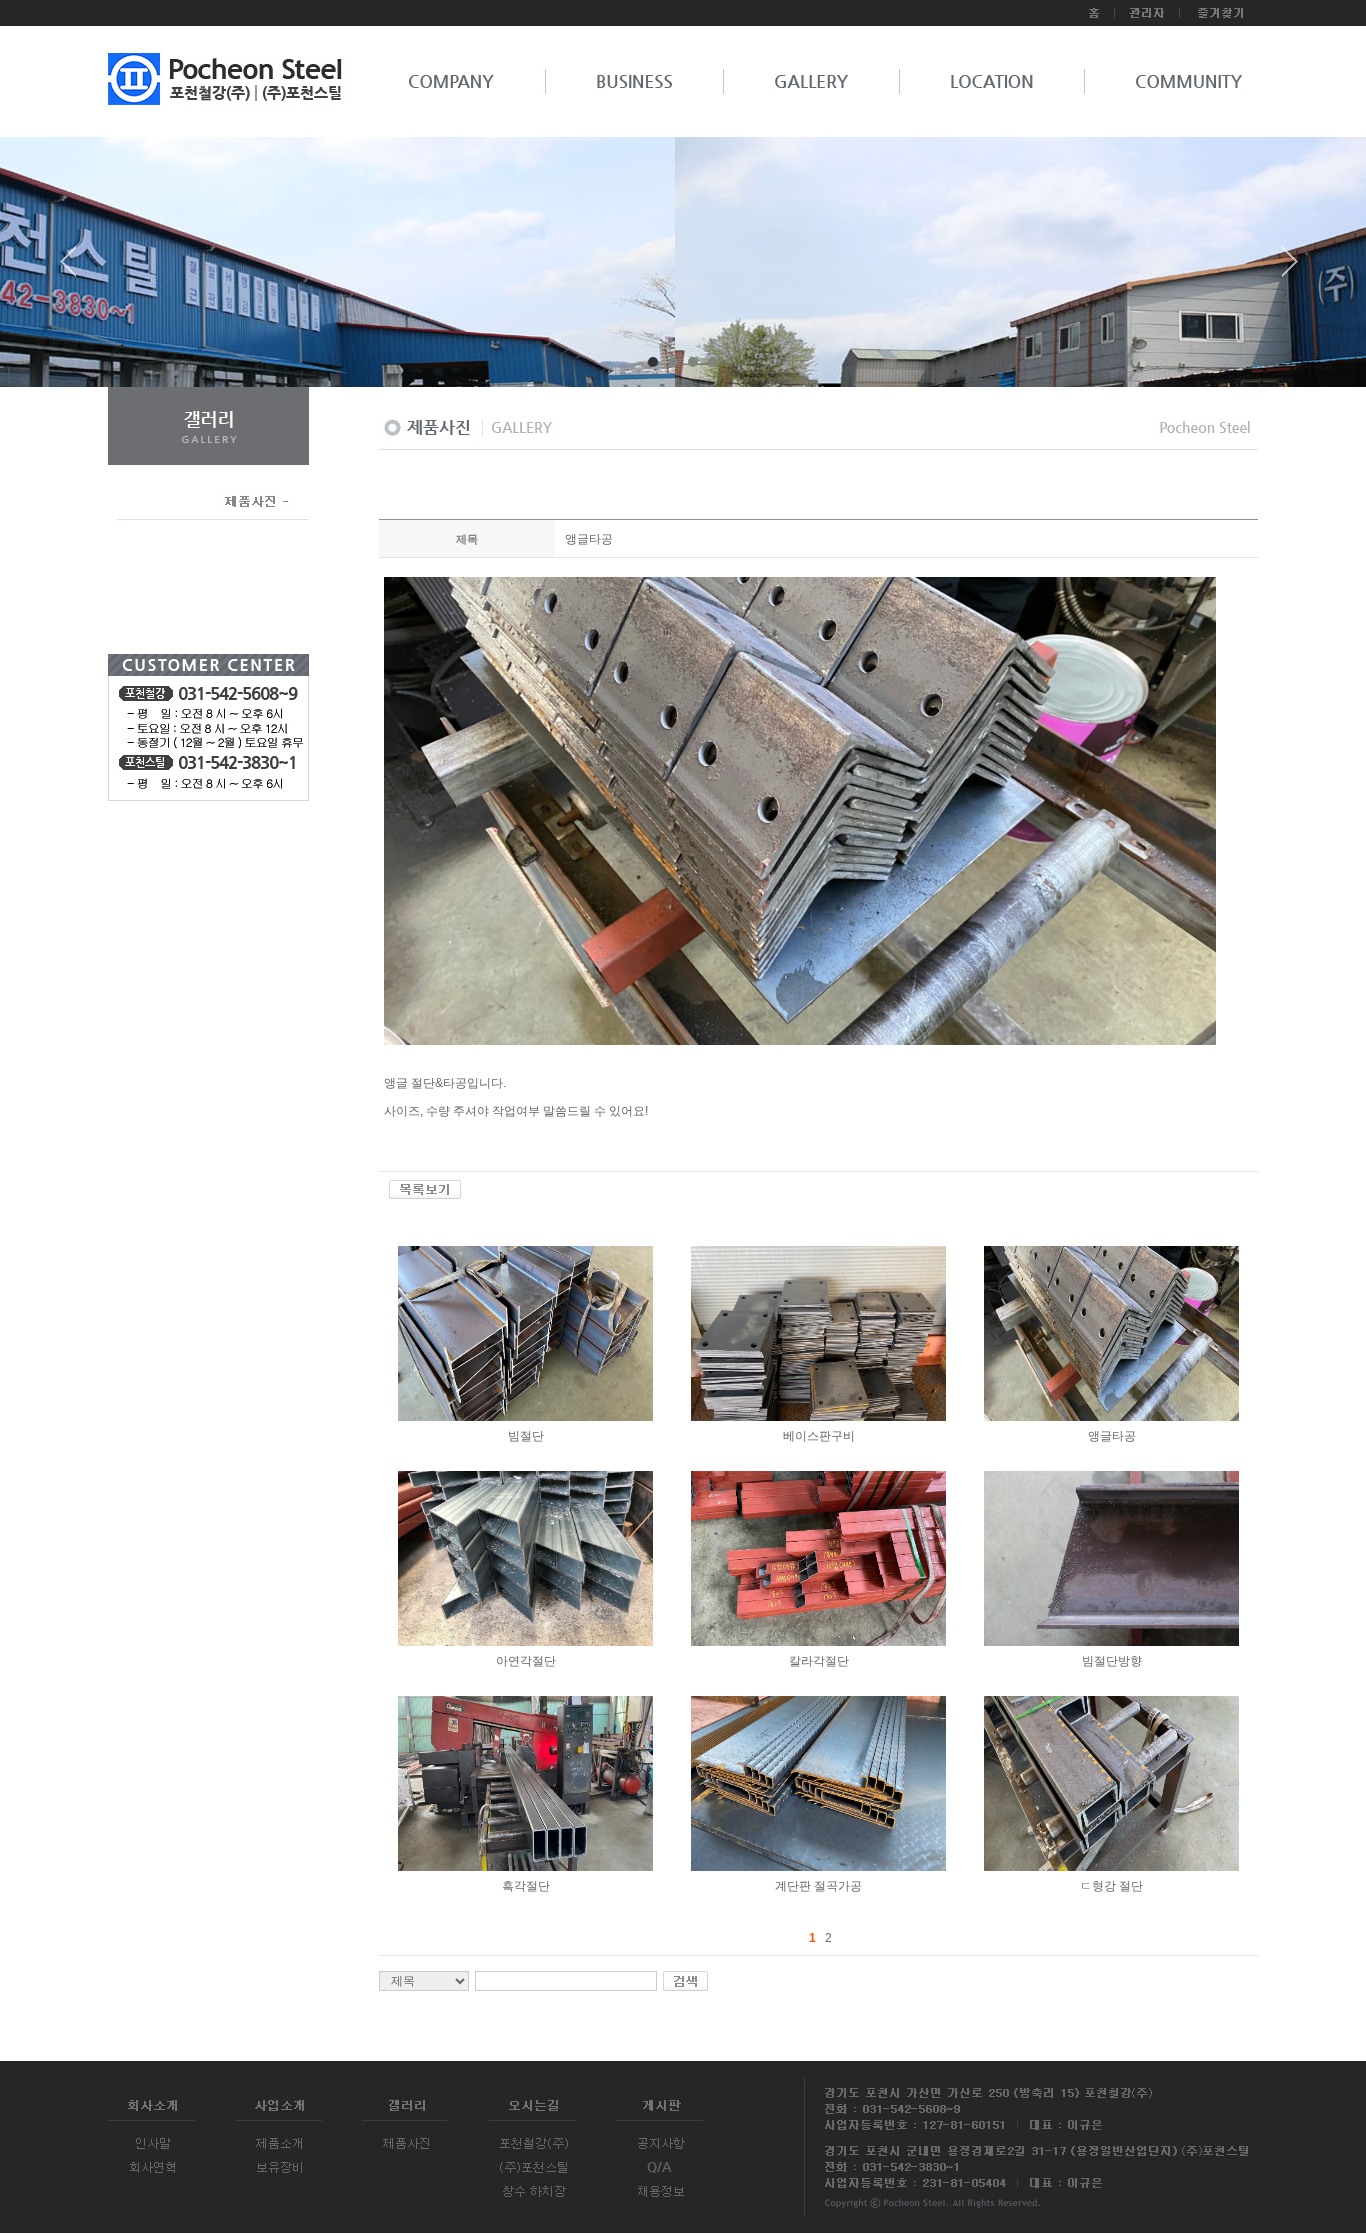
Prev (76, 269)
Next (1290, 269)
